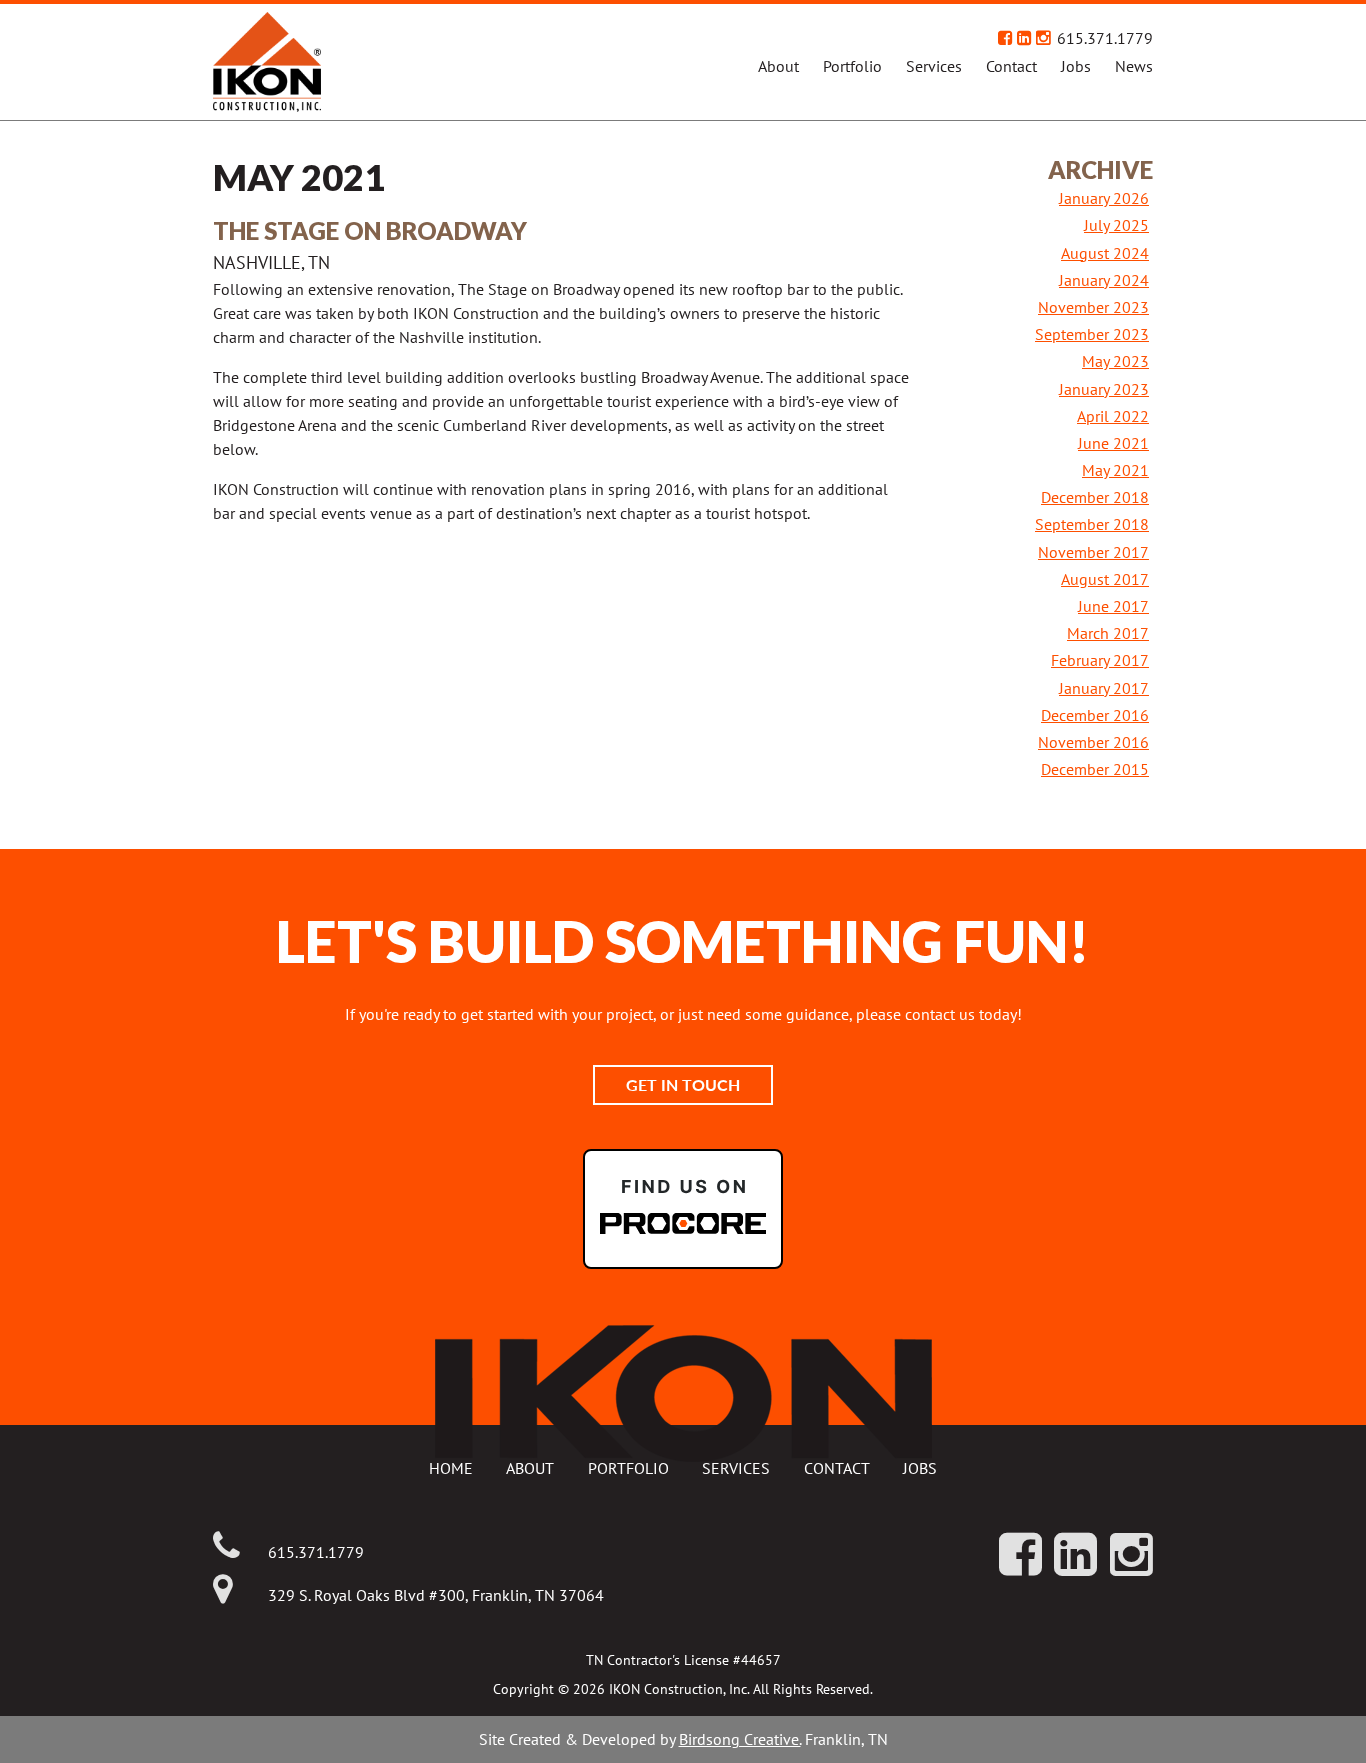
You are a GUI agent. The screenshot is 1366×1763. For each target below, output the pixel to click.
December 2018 (1095, 497)
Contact (1011, 66)
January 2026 (1104, 198)
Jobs (1076, 66)
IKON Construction (347, 62)
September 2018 (1092, 524)
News (1134, 66)
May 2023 (1115, 361)
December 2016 (1095, 715)
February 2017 (1100, 660)
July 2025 (1116, 225)
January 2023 (1104, 389)
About (778, 66)
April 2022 (1113, 416)
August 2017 (1105, 579)
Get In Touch (683, 1084)
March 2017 (1108, 633)
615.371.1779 (1105, 38)
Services (934, 66)
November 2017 (1093, 552)
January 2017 (1104, 688)
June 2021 (1113, 443)
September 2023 (1092, 334)
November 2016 (1093, 742)
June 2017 (1113, 606)
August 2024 (1105, 253)
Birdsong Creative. (740, 1739)
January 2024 (1104, 280)
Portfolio (852, 66)
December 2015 (1095, 769)
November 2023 (1093, 307)
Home (451, 1468)
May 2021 (1115, 470)
